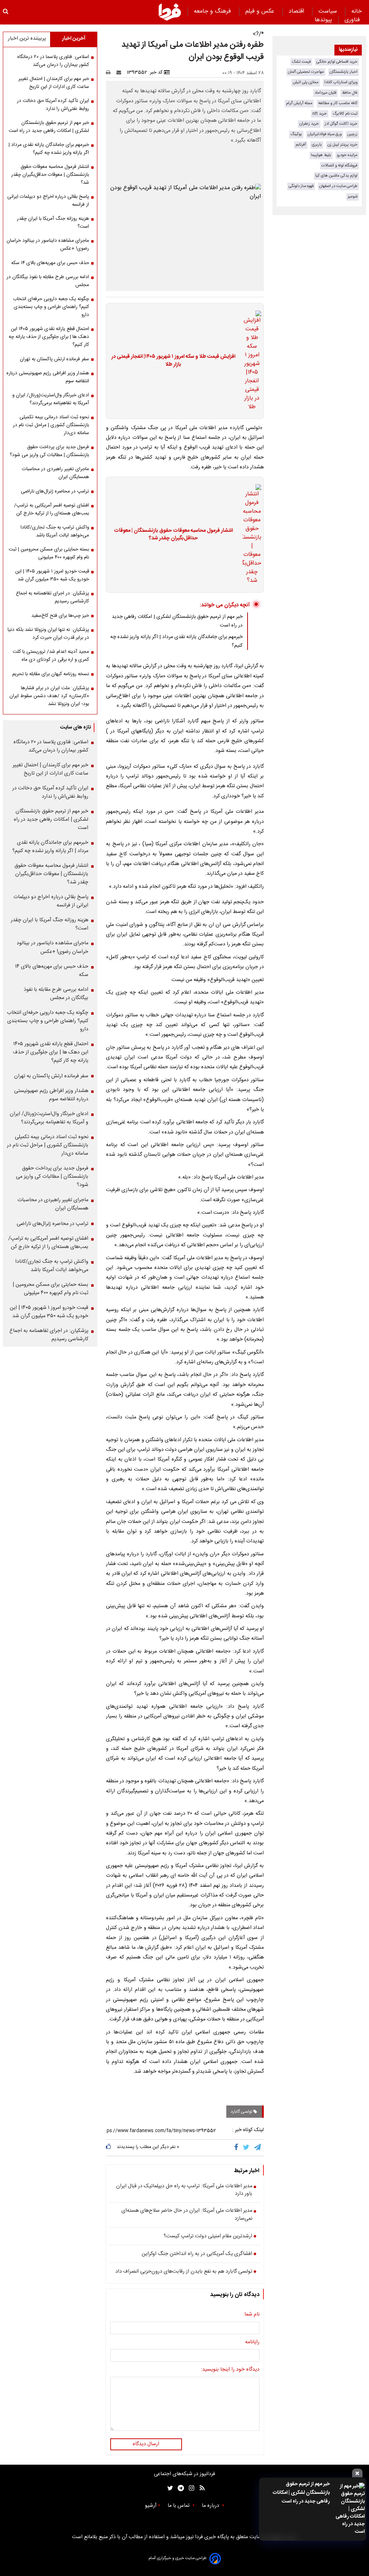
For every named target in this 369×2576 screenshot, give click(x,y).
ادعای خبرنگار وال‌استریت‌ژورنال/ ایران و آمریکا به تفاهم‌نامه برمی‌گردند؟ (51, 399)
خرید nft (320, 114)
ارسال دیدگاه (146, 2444)
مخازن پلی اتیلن (306, 82)
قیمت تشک (301, 62)
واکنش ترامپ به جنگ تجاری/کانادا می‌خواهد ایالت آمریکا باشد (55, 531)
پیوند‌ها (323, 20)
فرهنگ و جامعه (213, 11)
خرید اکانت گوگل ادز (341, 124)
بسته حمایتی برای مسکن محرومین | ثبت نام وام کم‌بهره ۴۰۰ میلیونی (49, 553)
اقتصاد (297, 11)
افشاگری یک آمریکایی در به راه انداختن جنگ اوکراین (197, 2254)
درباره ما (211, 2506)
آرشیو (151, 2506)
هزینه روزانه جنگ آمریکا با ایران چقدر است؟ (53, 223)
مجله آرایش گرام (299, 103)
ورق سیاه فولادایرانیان (325, 134)
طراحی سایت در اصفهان (338, 186)
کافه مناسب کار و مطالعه (338, 103)
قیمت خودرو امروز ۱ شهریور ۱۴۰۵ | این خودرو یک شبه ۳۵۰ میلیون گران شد (52, 575)
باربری (317, 145)
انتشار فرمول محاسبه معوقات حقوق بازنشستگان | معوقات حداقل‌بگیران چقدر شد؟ (173, 535)
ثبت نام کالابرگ (345, 114)
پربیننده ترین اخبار (27, 39)
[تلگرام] (258, 2148)
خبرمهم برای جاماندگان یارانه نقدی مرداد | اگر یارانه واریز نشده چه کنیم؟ (49, 149)
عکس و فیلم (261, 11)
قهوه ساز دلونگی (301, 186)
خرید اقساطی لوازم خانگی (337, 62)
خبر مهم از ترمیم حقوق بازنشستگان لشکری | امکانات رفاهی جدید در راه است (301, 2493)
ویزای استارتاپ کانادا (341, 82)
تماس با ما (179, 2506)
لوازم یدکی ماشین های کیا (336, 176)
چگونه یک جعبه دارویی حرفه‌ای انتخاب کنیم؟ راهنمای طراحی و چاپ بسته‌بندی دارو (51, 307)
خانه (357, 11)
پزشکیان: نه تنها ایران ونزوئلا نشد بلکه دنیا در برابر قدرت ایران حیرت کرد (48, 634)
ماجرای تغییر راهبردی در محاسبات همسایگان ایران (55, 473)
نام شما (252, 2315)
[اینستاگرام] (190, 2488)
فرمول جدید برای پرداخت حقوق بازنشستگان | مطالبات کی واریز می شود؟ (49, 451)
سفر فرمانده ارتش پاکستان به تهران (54, 359)
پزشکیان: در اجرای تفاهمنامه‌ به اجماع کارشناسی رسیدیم (52, 597)
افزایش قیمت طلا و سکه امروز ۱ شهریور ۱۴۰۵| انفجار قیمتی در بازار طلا (173, 361)
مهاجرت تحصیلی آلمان (306, 72)
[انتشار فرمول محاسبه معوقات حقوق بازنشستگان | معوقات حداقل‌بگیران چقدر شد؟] (250, 535)
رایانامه (252, 2343)
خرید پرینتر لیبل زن (343, 145)
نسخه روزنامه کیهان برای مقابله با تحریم (51, 674)
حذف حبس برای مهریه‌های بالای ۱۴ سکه (50, 263)
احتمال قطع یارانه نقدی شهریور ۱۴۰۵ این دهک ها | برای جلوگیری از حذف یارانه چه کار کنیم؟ (49, 337)
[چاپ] (110, 72)
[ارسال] (120, 72)
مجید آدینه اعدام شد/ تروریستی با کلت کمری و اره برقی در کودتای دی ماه (51, 656)
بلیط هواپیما (321, 155)
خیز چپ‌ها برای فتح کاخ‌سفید (60, 616)
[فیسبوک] (238, 2148)
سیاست (329, 11)
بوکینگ (296, 134)
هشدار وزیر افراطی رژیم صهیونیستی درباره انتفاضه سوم (48, 377)
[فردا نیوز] (170, 12)
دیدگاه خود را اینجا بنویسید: (230, 2370)
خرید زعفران (309, 124)
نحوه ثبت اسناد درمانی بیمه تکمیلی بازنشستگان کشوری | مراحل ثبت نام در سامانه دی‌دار (51, 425)
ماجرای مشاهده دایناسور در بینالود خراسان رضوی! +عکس (48, 245)
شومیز (353, 197)
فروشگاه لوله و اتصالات (339, 166)
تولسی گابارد (242, 2112)
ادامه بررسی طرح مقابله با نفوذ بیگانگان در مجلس (48, 281)
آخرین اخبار (74, 39)
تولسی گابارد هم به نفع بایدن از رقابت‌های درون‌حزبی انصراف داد (184, 2272)
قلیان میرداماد (325, 93)
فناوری (353, 20)
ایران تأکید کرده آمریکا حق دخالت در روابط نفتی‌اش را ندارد (53, 105)
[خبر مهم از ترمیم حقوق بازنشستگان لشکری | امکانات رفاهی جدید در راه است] (349, 2509)
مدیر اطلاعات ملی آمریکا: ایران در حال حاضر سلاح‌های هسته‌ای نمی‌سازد (187, 2215)
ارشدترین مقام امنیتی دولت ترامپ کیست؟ (208, 2237)
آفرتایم (301, 145)
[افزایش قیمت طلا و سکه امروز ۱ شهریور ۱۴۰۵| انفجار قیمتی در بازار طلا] (250, 361)
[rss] (200, 2488)
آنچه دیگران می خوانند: (225, 605)
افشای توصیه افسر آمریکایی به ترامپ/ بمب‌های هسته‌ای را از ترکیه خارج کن (52, 509)
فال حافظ (350, 93)
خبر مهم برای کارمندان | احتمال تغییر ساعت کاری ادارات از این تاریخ (54, 83)
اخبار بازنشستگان (344, 72)
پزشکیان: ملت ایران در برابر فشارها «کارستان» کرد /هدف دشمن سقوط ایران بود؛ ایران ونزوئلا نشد (49, 696)
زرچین (352, 134)
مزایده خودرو (347, 155)
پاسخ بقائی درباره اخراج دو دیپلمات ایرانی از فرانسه (48, 201)
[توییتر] (247, 2148)
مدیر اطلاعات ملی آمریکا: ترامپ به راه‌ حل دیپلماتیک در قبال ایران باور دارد (184, 2190)
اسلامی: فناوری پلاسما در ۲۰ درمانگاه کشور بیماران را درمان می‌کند (53, 61)
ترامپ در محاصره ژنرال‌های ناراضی (55, 491)
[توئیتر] (169, 2488)
